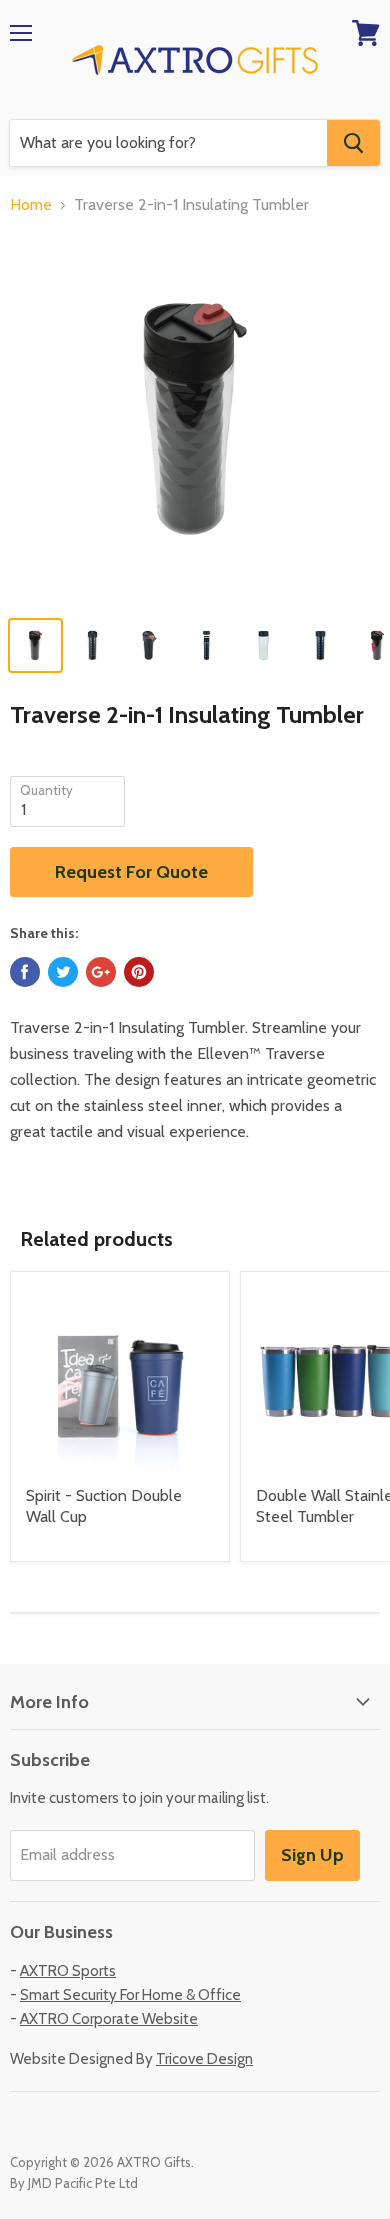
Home (31, 205)
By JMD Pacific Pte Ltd (74, 2183)
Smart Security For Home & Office (130, 1995)
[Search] (353, 143)
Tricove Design (204, 2059)
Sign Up (312, 1855)
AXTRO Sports (68, 1971)
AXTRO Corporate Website (109, 2019)
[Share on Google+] (101, 972)
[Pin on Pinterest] (139, 972)
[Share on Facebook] (25, 972)
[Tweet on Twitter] (63, 972)
